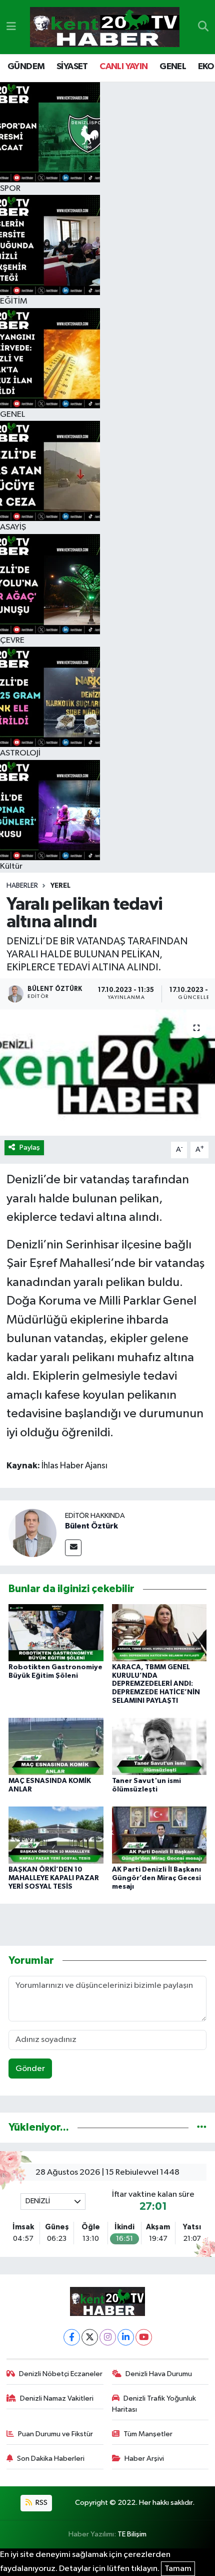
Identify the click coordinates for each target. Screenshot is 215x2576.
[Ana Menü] (11, 27)
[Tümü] (202, 2127)
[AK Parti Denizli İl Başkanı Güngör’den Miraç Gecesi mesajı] (159, 1835)
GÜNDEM (26, 67)
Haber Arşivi (144, 2459)
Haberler (22, 886)
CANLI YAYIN (123, 67)
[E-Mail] (73, 1548)
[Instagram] (108, 2337)
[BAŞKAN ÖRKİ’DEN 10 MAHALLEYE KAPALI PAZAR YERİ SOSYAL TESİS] (56, 1835)
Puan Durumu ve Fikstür (55, 2434)
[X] (90, 2337)
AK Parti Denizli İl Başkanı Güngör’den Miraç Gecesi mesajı (156, 1878)
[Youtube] (144, 2337)
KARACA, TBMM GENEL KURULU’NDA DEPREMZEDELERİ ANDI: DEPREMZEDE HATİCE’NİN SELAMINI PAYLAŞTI (156, 1684)
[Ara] (203, 27)
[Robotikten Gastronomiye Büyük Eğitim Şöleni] (56, 1632)
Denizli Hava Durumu (159, 2374)
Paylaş (30, 1147)
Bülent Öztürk (91, 1526)
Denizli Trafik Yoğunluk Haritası (154, 2404)
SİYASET (72, 67)
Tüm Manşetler (148, 2434)
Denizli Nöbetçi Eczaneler (61, 2374)
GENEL (173, 67)
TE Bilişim (132, 2534)
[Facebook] (72, 2337)
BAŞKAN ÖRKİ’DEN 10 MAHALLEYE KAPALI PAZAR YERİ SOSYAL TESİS (54, 1878)
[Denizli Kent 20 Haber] (105, 27)
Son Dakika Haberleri (51, 2459)
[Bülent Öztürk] (32, 1533)
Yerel (60, 886)
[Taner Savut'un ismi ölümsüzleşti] (159, 1746)
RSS (41, 2503)
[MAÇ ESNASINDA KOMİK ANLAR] (56, 1746)
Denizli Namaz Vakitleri (57, 2398)
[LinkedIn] (126, 2337)
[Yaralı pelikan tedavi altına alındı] (107, 1073)
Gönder (30, 2069)
